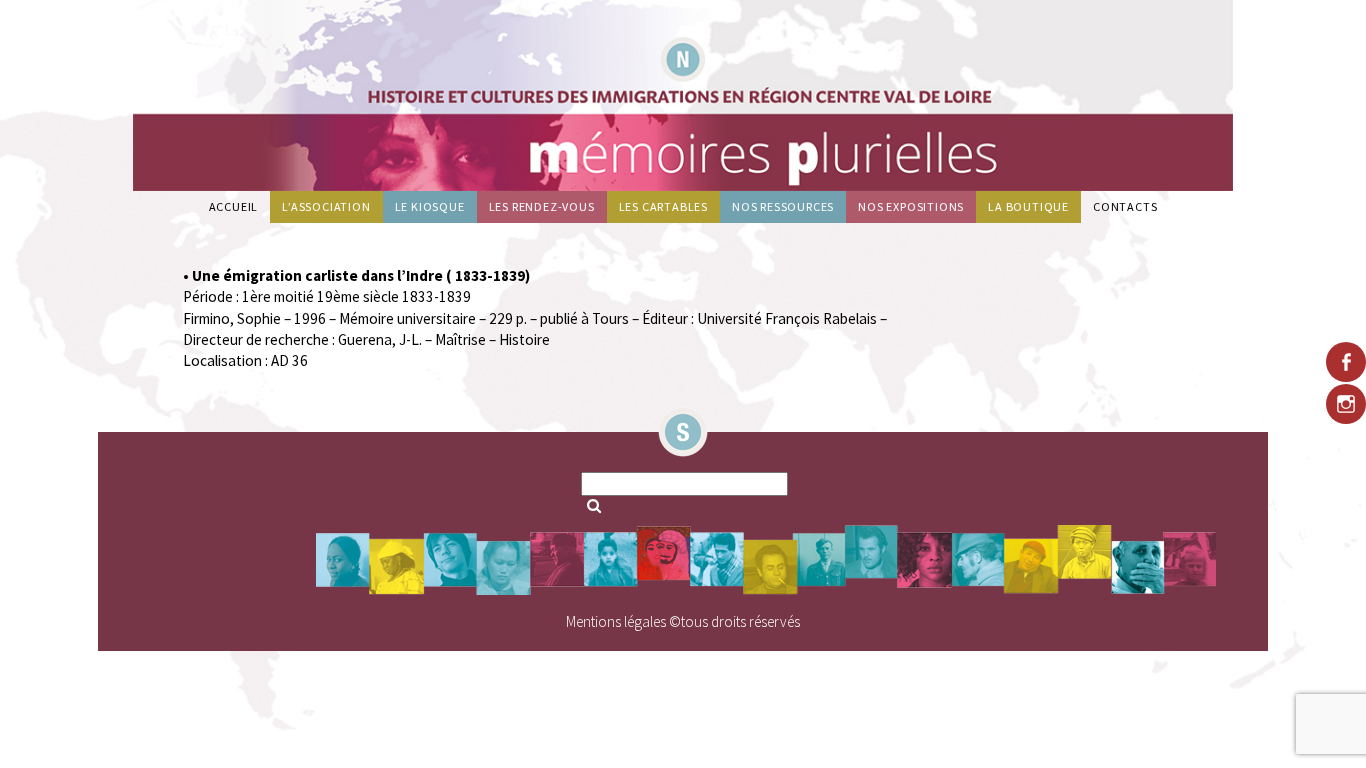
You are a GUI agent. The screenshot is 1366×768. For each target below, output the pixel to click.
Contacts (1125, 206)
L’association (326, 206)
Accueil (234, 206)
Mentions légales (616, 621)
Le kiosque (430, 206)
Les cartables (663, 206)
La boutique (1028, 206)
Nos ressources (783, 206)
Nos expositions (911, 206)
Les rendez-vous (542, 206)
